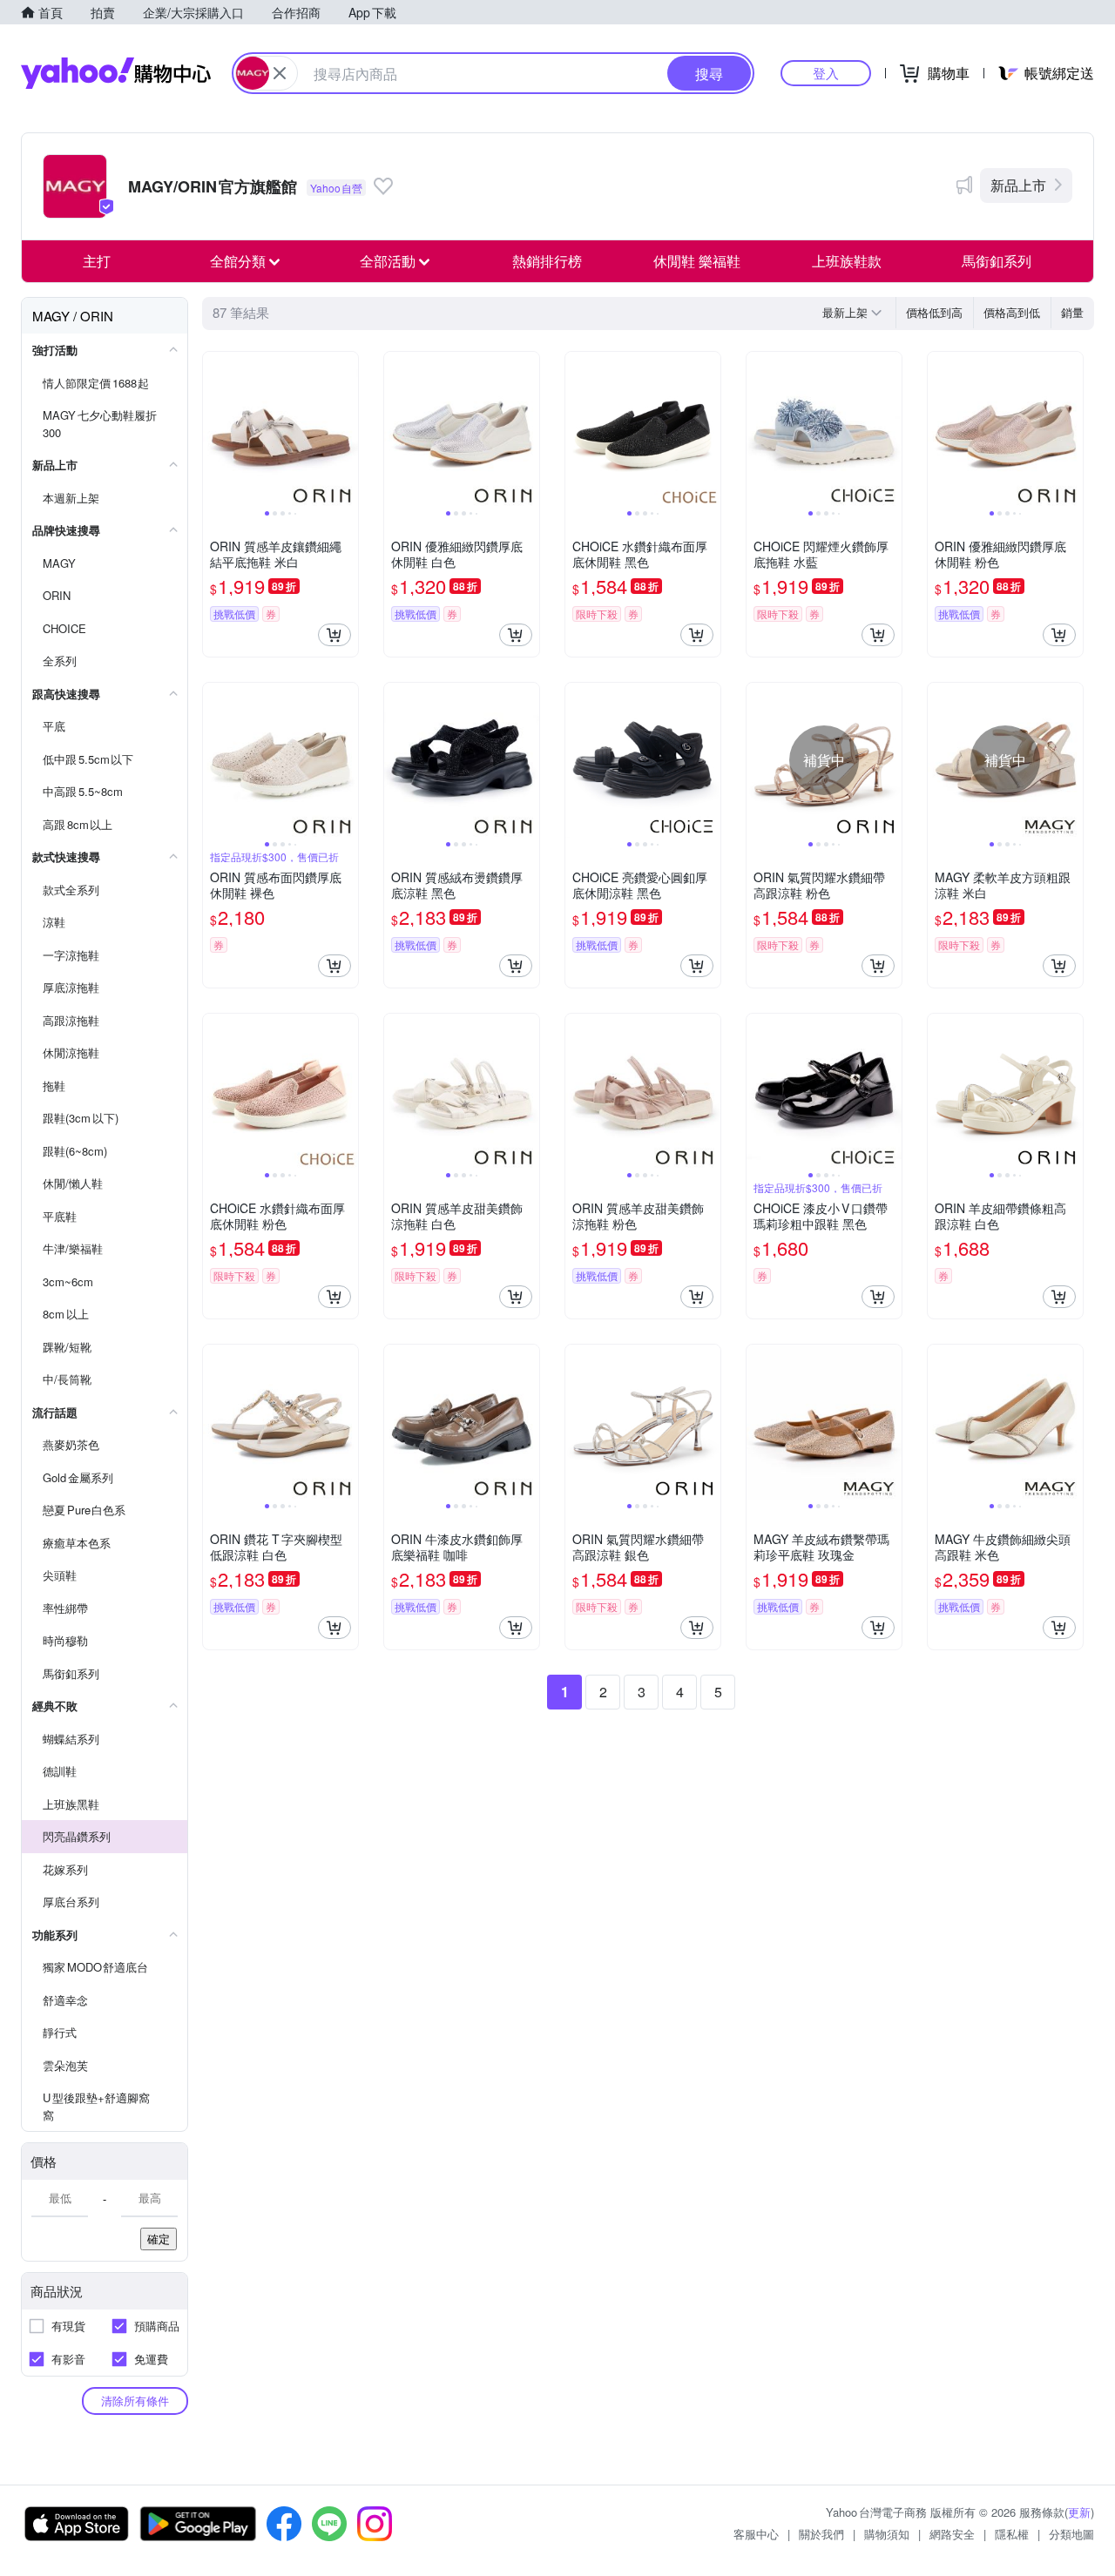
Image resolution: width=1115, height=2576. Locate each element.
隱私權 (1012, 2534)
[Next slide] (347, 429)
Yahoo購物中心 (116, 73)
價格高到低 (1012, 312)
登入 (826, 73)
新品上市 (1018, 185)
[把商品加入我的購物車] (334, 635)
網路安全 (952, 2534)
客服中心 (756, 2534)
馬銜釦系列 (997, 261)
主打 (97, 261)
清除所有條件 (135, 2401)
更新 (1079, 2512)
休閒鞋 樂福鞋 (697, 261)
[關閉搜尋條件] (280, 73)
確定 (159, 2239)
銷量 (1072, 312)
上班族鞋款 (847, 261)
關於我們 (821, 2534)
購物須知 (887, 2534)
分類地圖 (1071, 2534)
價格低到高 (934, 312)
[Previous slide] (214, 429)
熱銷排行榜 (547, 261)
